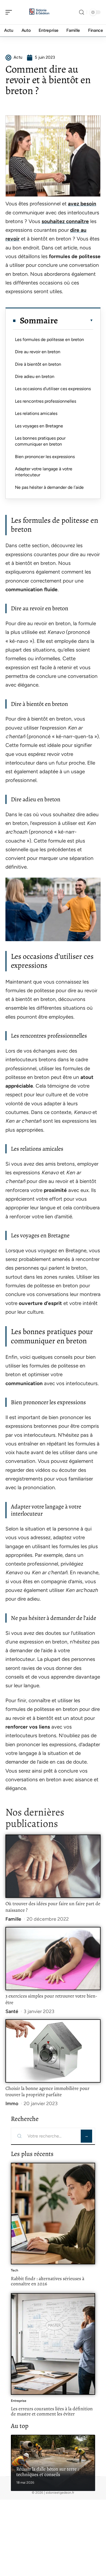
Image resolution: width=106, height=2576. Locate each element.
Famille (13, 1919)
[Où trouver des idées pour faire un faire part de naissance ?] (53, 1866)
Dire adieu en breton (35, 376)
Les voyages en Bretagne (39, 426)
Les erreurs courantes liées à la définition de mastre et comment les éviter (52, 2411)
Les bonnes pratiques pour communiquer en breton (40, 441)
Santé (12, 2011)
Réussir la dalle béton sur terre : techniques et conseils (48, 2472)
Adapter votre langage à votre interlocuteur (44, 472)
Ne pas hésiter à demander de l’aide (49, 487)
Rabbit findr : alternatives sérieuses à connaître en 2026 (48, 2281)
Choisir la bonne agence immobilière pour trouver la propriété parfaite (47, 2092)
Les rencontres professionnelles (46, 401)
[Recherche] (82, 12)
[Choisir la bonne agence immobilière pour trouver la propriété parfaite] (53, 2051)
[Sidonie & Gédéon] (39, 12)
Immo (12, 2104)
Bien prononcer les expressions (45, 457)
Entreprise (19, 2401)
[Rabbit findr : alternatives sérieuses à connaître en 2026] (53, 2214)
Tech (15, 2270)
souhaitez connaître (65, 221)
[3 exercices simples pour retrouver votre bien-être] (53, 1959)
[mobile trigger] (10, 12)
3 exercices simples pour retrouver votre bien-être (51, 1999)
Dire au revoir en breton (38, 352)
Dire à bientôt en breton (38, 364)
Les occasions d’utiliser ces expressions (53, 389)
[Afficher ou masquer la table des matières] (76, 320)
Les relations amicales (36, 413)
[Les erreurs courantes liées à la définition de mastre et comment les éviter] (53, 2344)
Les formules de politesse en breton (49, 339)
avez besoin (82, 204)
